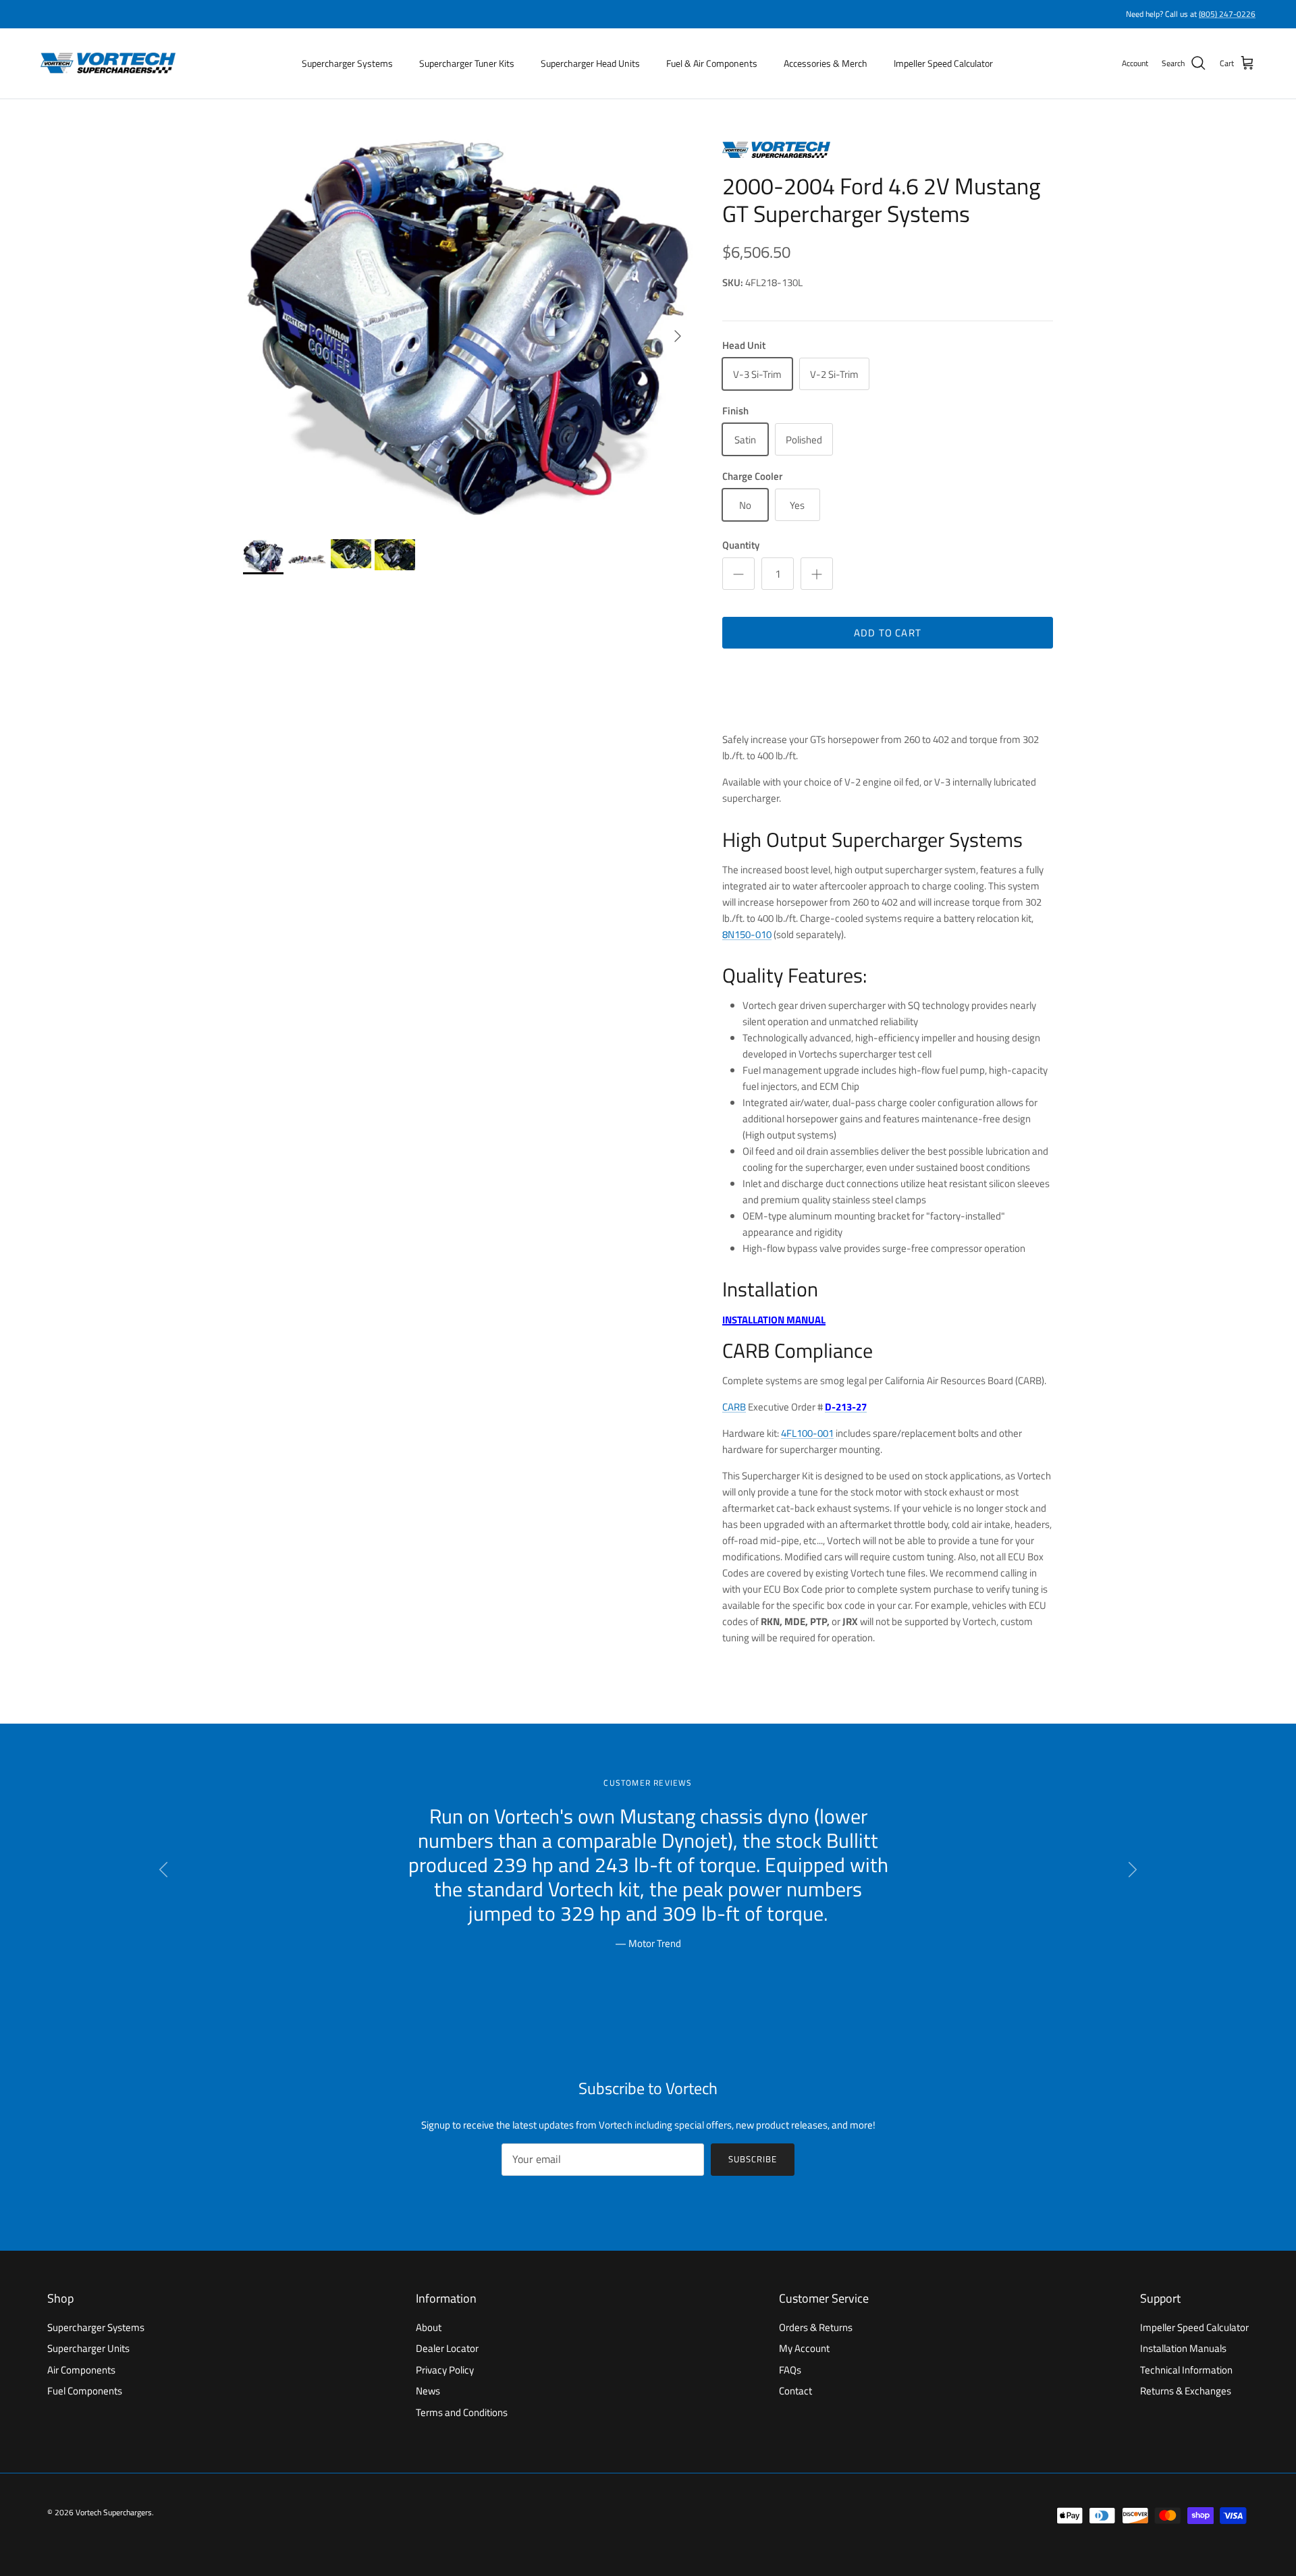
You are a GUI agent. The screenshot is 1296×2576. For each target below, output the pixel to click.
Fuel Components (85, 2391)
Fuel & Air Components (712, 63)
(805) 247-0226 (1227, 14)
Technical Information (1186, 2370)
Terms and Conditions (462, 2412)
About (429, 2327)
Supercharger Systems (347, 63)
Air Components (81, 2370)
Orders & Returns (816, 2327)
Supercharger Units (88, 2348)
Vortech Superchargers (114, 2512)
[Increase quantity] (817, 574)
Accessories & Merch (826, 63)
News (428, 2391)
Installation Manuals (1183, 2348)
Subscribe (753, 2159)
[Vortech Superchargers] (108, 63)
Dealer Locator (447, 2348)
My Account (804, 2348)
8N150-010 (747, 934)
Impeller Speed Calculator (943, 63)
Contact (795, 2391)
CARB (734, 1407)
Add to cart (888, 633)
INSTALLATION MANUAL (774, 1320)
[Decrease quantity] (738, 574)
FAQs (790, 2370)
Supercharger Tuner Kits (467, 63)
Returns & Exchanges (1186, 2391)
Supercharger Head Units (590, 63)
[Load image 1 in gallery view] (468, 329)
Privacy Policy (445, 2370)
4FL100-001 (807, 1433)
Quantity (741, 545)
